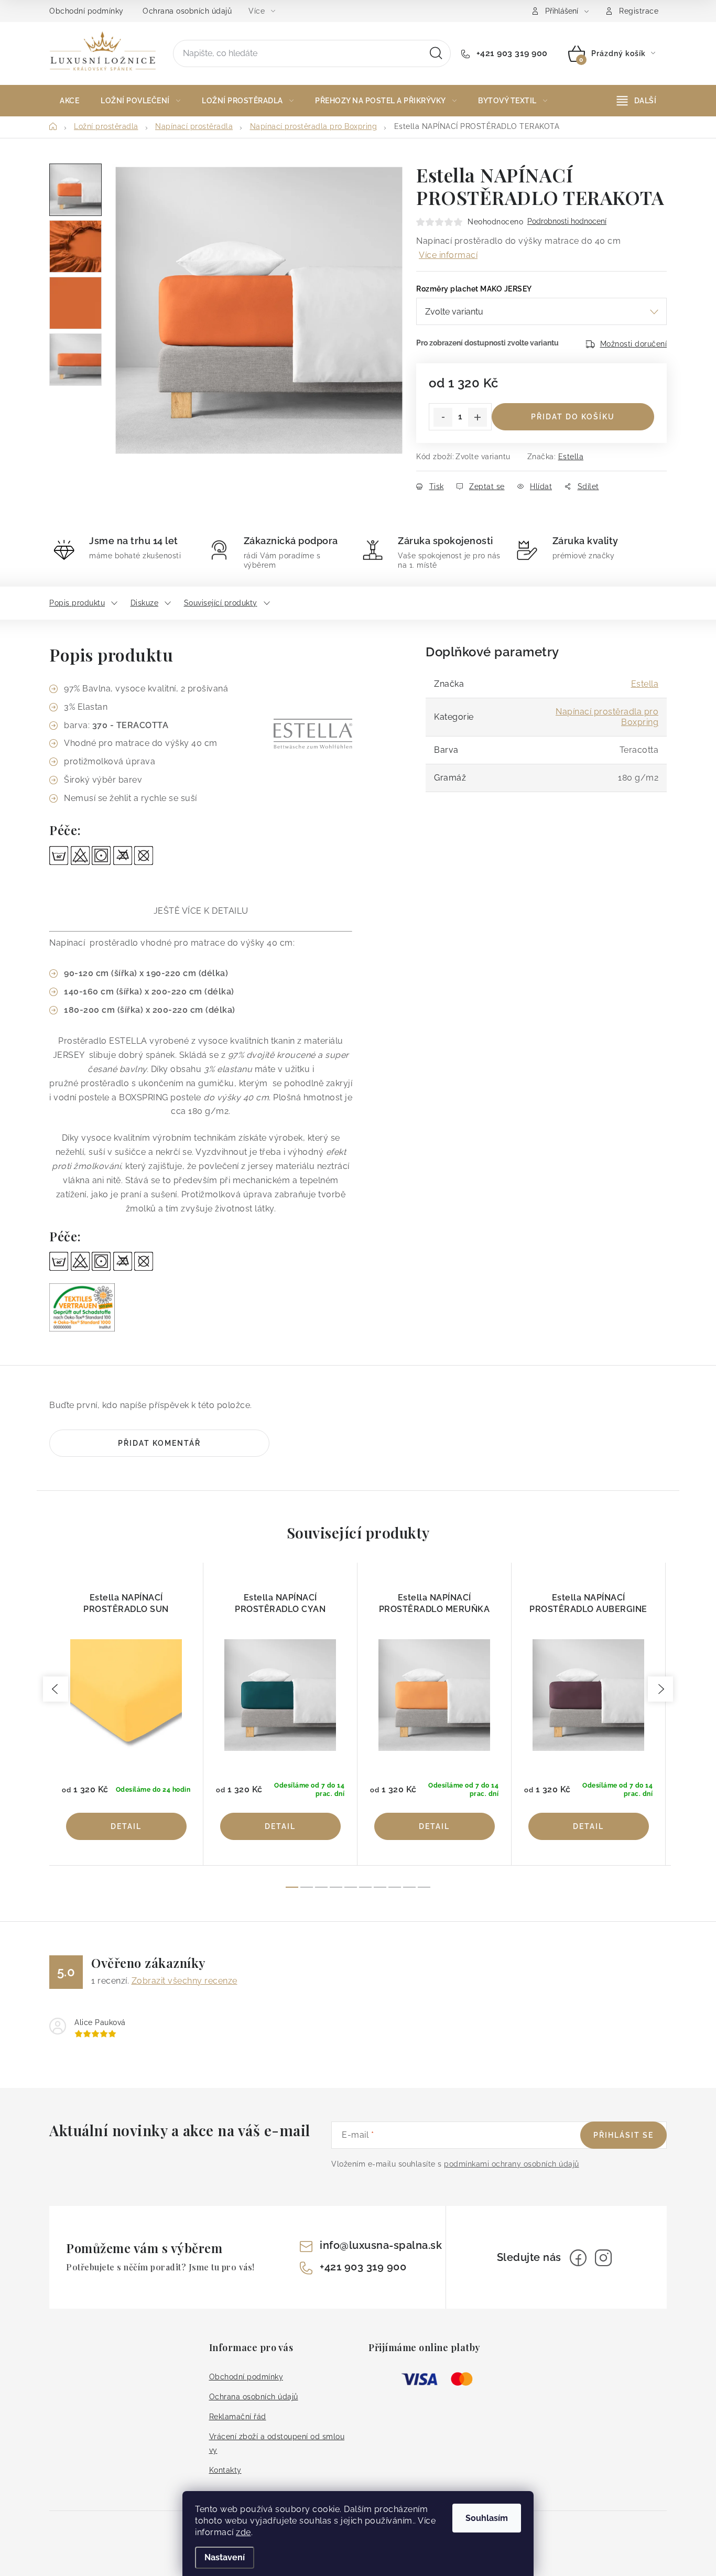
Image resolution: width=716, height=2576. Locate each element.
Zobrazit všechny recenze (185, 1981)
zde (243, 2532)
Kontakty (225, 2470)
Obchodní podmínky (86, 11)
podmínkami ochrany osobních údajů (512, 2164)
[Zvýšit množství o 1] (478, 417)
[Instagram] (603, 2258)
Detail (126, 1826)
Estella (571, 457)
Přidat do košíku (573, 417)
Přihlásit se (623, 2135)
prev (56, 1689)
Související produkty (221, 603)
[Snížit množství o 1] (443, 417)
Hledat (436, 53)
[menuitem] (69, 101)
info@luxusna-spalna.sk (381, 2245)
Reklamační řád (238, 2417)
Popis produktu (77, 603)
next (660, 1689)
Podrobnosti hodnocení (567, 221)
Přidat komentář (159, 1443)
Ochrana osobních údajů (187, 11)
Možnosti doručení (634, 344)
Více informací (448, 255)
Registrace (639, 11)
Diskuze (145, 603)
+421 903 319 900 (511, 53)
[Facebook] (578, 2258)
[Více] (637, 101)
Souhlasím (487, 2518)
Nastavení (225, 2557)
